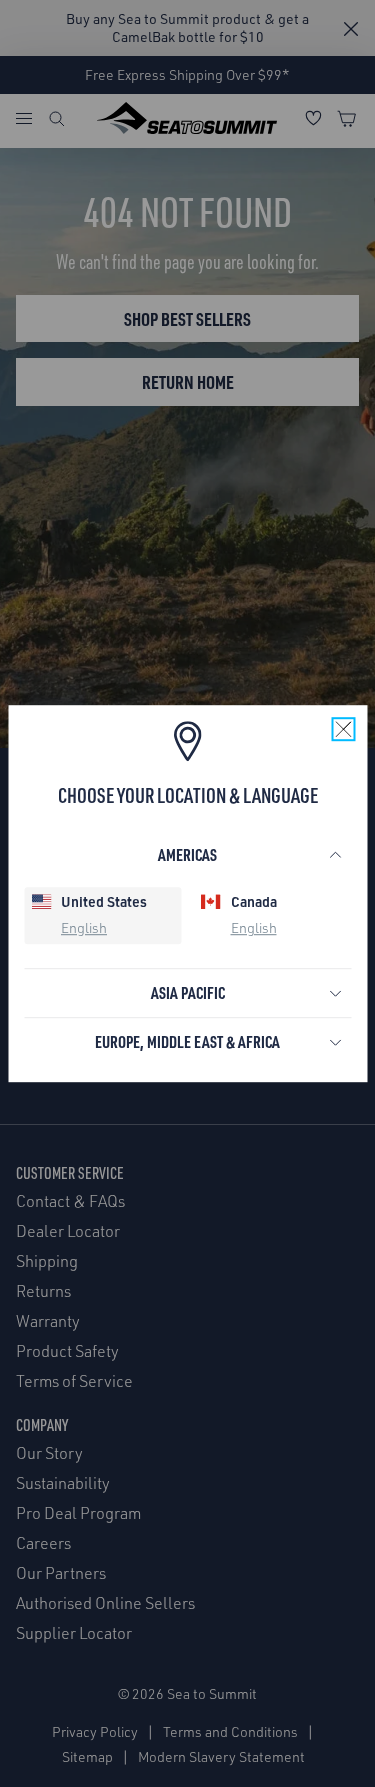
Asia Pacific (188, 992)
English (84, 928)
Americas (187, 854)
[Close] (343, 729)
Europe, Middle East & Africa (187, 1041)
